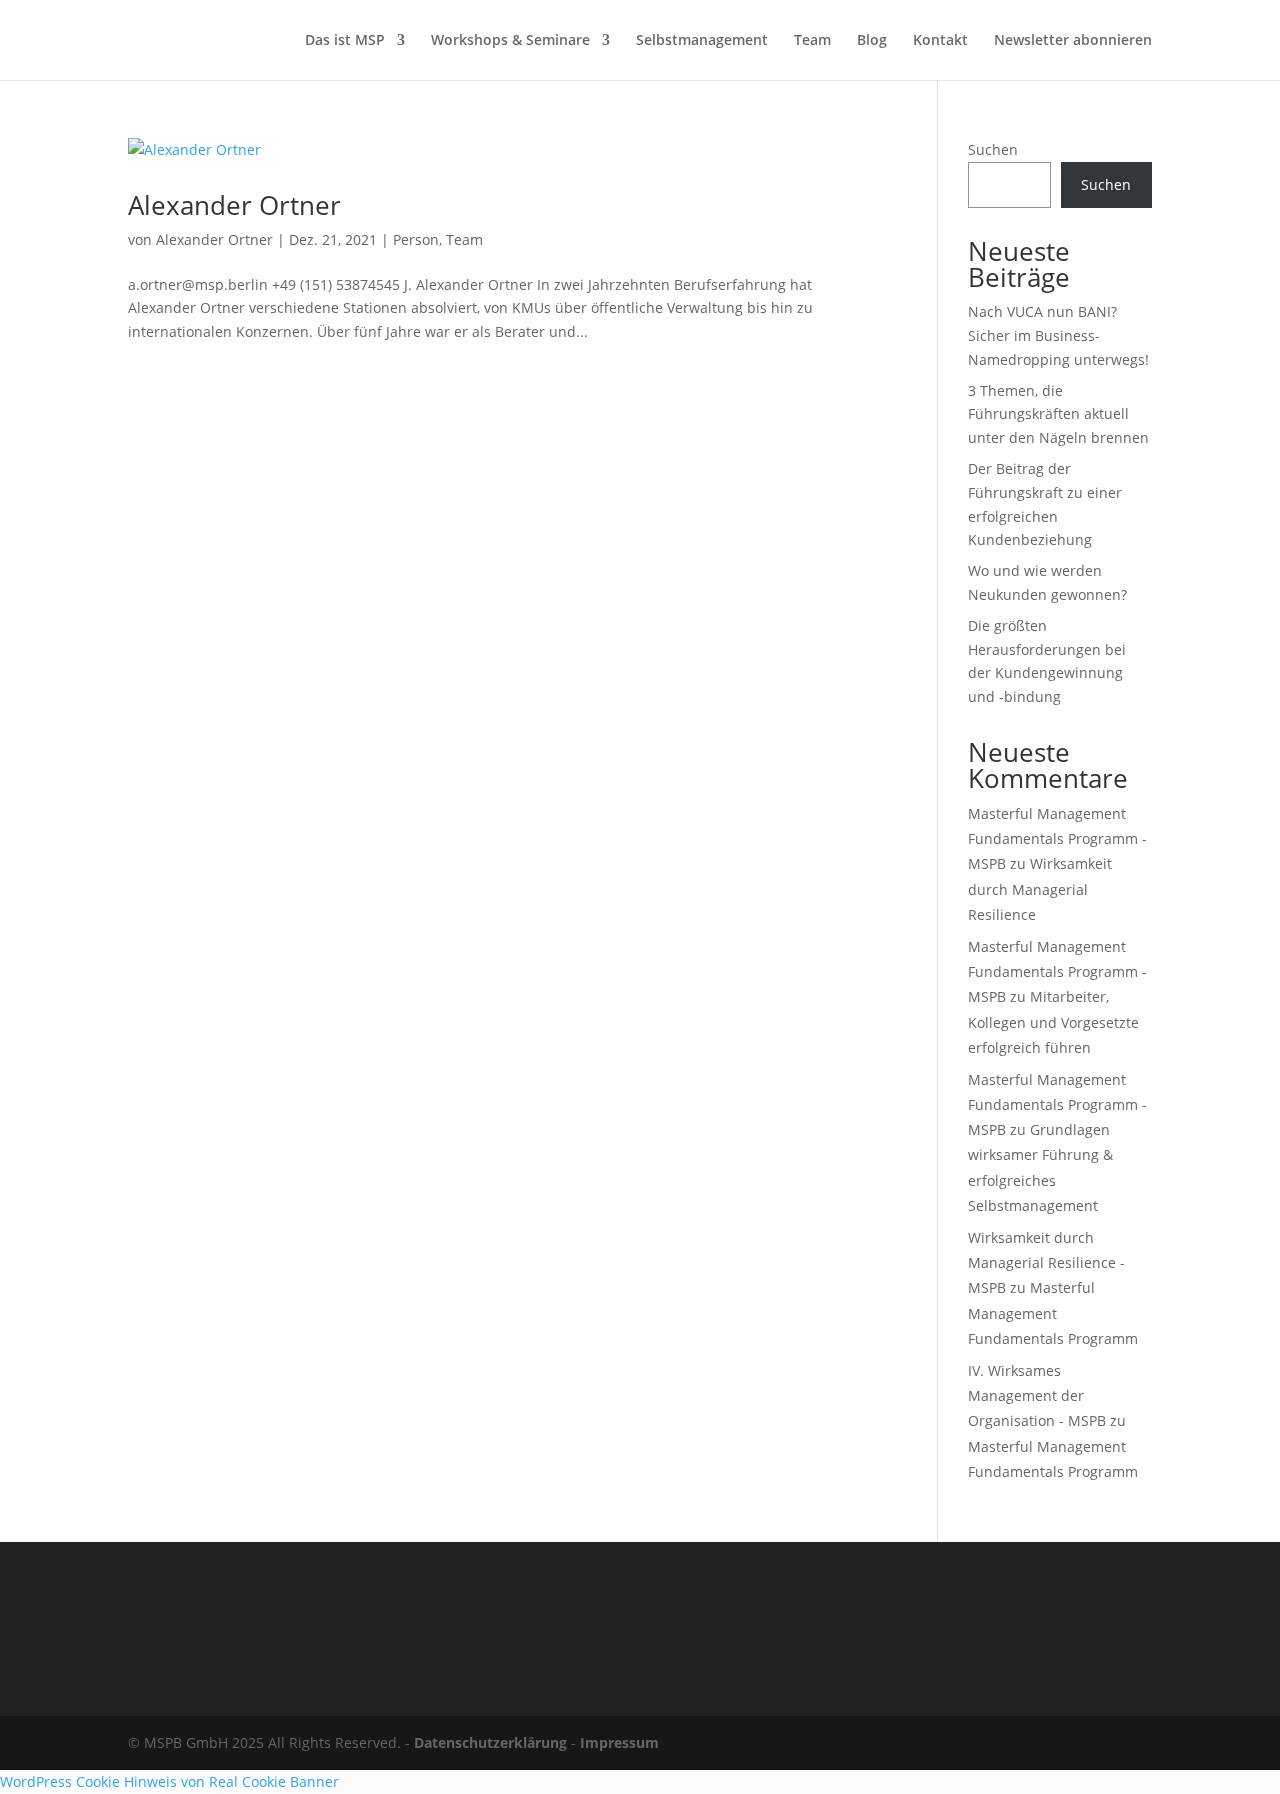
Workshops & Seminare (510, 41)
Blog (872, 41)
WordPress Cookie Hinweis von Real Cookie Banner (169, 1781)
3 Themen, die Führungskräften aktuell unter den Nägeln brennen (1058, 414)
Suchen (993, 149)
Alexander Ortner (234, 205)
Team (812, 41)
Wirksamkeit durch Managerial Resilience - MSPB (1046, 1262)
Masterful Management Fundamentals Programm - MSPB (1057, 838)
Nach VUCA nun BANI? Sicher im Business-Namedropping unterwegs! (1058, 335)
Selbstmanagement (702, 41)
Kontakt (940, 41)
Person (416, 239)
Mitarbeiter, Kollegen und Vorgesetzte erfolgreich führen (1053, 1021)
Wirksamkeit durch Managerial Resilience (1040, 888)
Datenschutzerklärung (490, 1742)
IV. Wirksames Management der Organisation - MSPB (1037, 1395)
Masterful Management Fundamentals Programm (1053, 1312)
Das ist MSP (345, 41)
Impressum (619, 1742)
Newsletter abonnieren (1073, 41)
